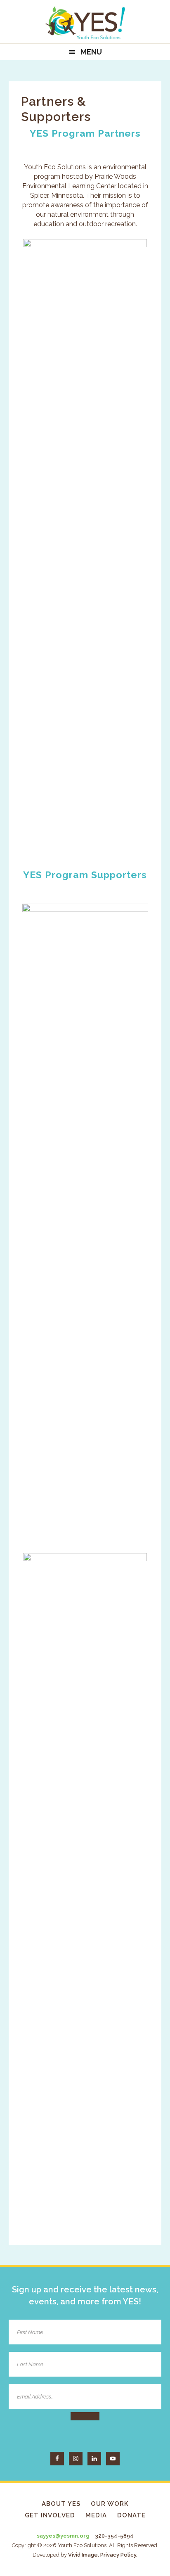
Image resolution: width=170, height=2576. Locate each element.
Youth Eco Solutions (85, 23)
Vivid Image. (84, 2555)
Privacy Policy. (119, 2555)
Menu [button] (91, 52)
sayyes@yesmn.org (63, 2536)
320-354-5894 (114, 2536)
